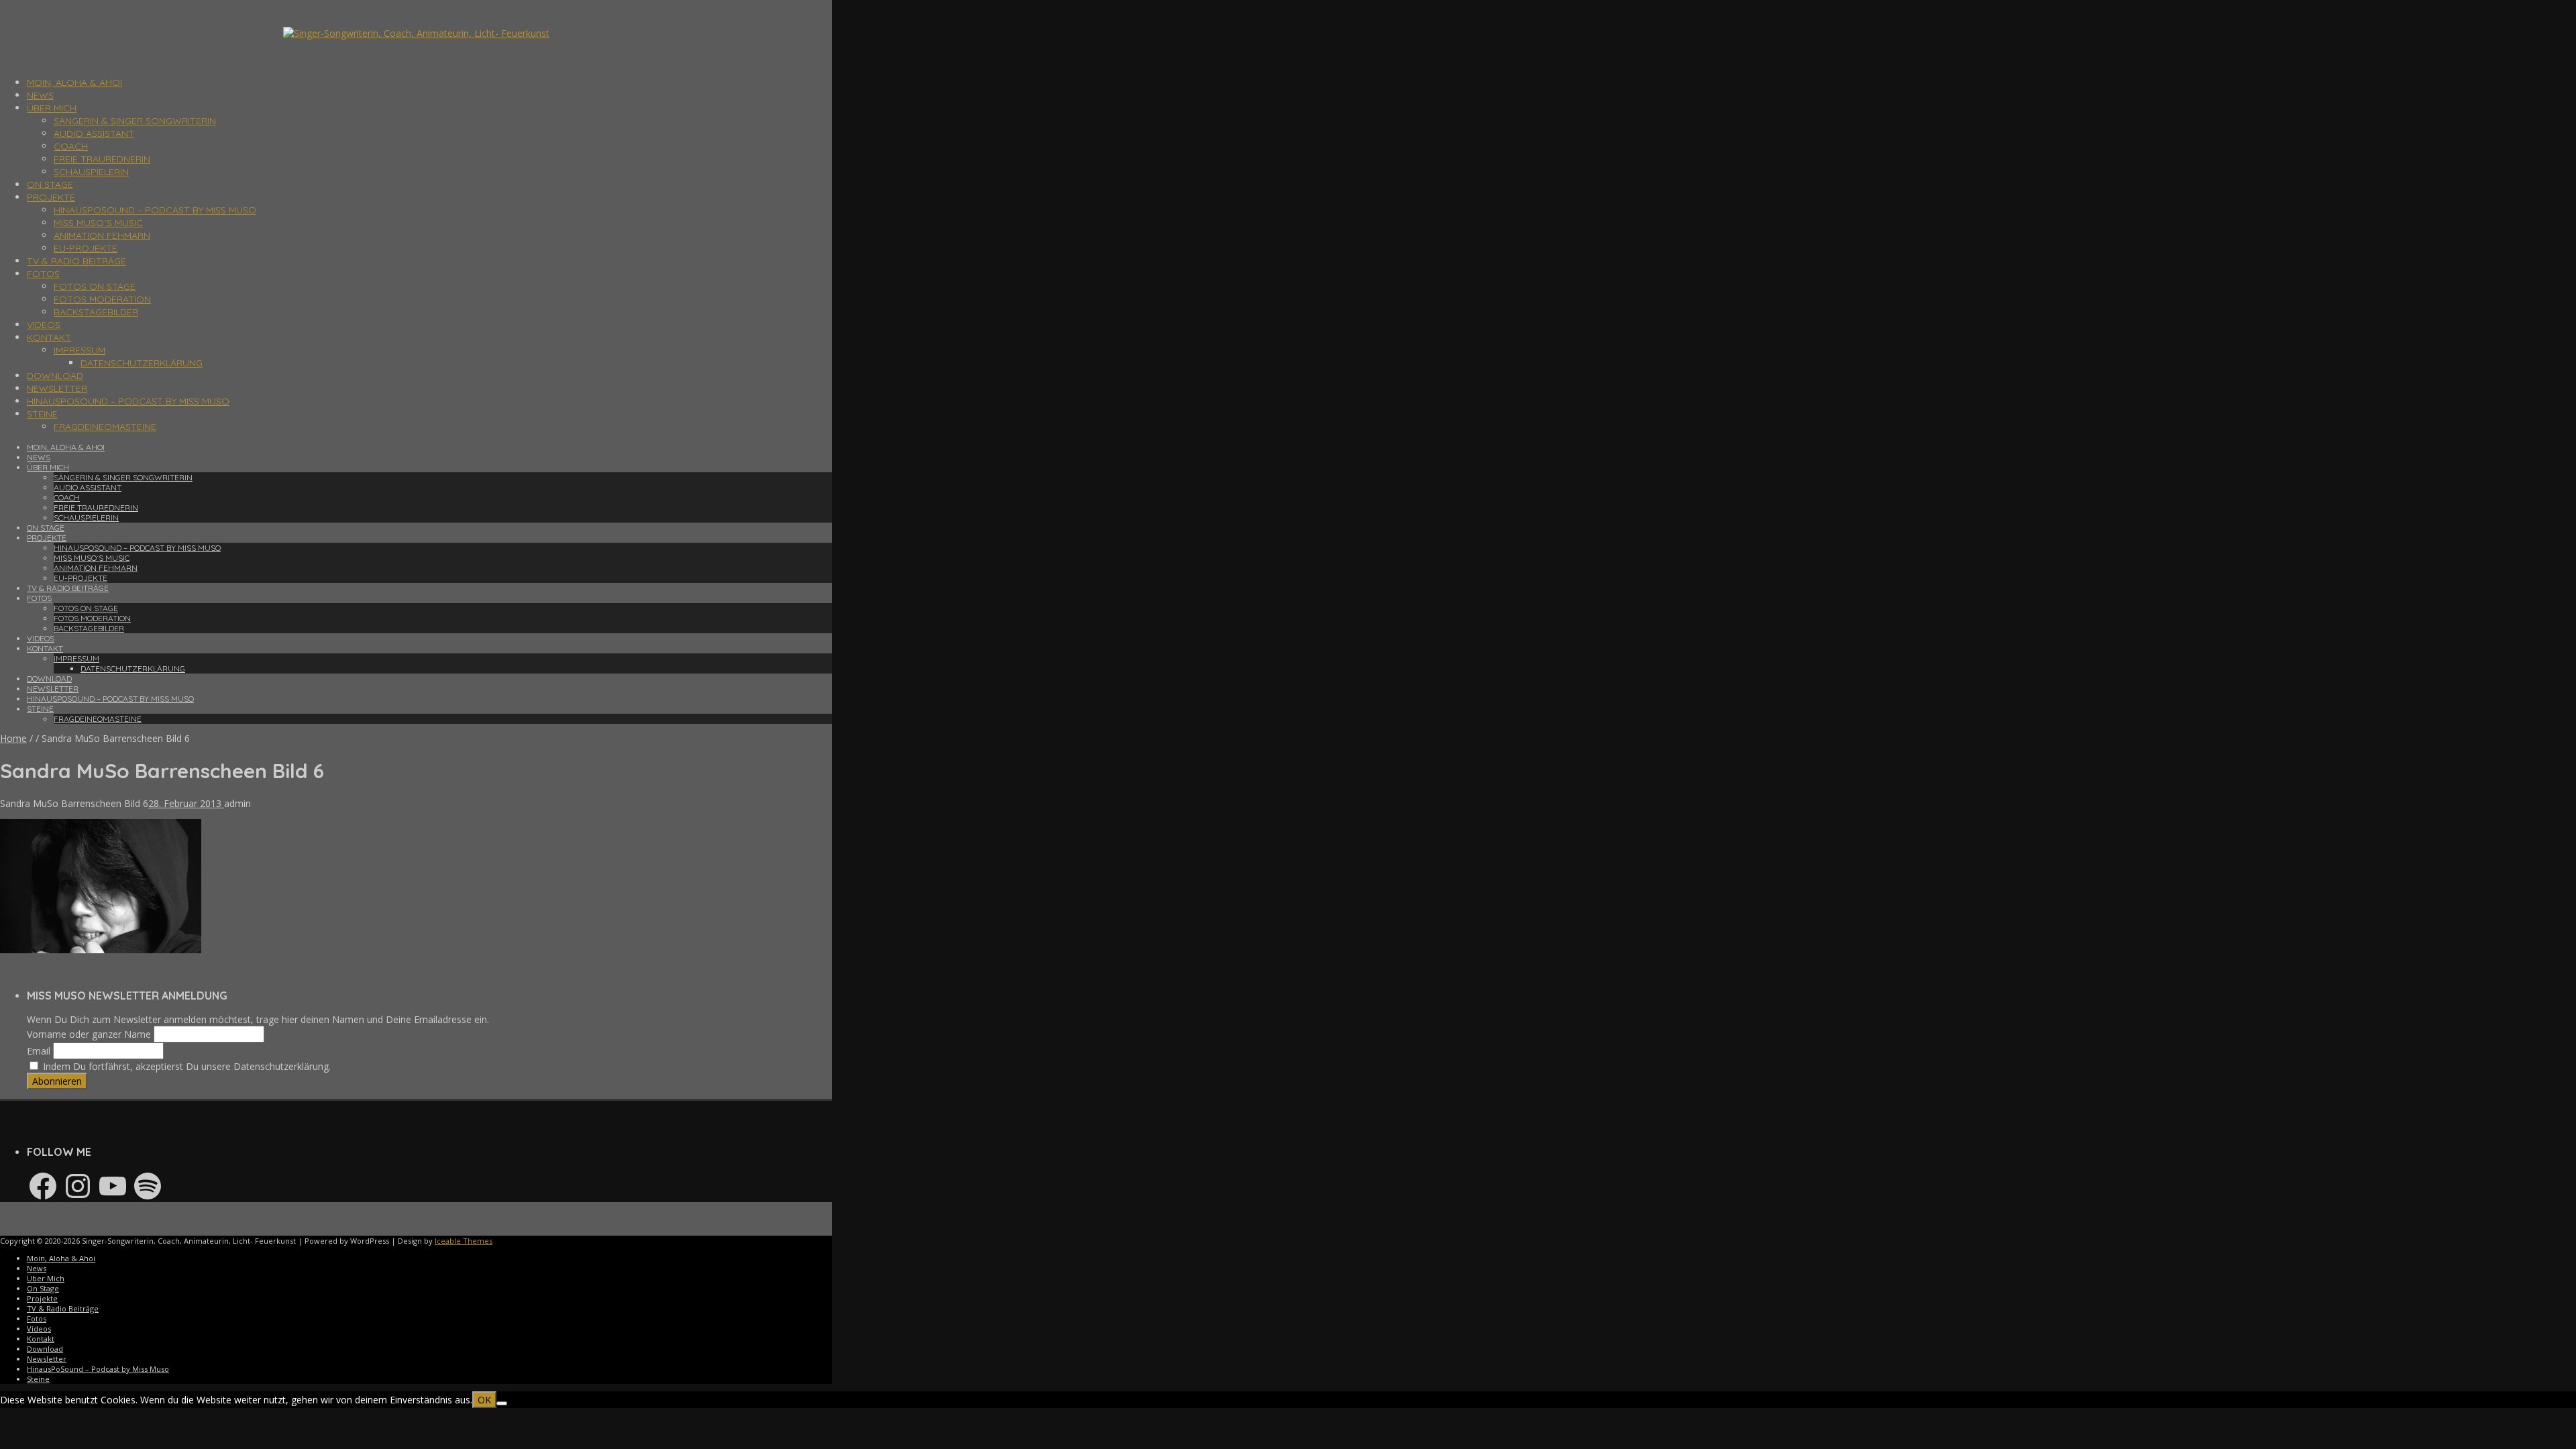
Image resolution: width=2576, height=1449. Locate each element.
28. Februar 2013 (186, 803)
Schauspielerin (91, 172)
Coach (71, 146)
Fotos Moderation (102, 299)
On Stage (50, 184)
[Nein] (502, 1403)
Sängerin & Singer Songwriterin (135, 121)
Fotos (43, 274)
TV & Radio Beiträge (76, 261)
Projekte (51, 197)
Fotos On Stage (95, 286)
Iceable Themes (464, 1241)
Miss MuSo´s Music (98, 223)
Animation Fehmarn (102, 235)
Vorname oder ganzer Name (89, 1034)
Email (39, 1051)
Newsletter (57, 388)
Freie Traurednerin (102, 159)
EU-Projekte (86, 248)
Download (55, 376)
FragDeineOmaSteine (105, 427)
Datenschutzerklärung (142, 363)
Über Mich (52, 108)
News (40, 95)
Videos (44, 325)
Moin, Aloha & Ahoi (74, 83)
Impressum (79, 350)
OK (484, 1400)
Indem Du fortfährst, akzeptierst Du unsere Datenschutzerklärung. (185, 1066)
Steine (42, 414)
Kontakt (49, 337)
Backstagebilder (96, 312)
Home (13, 738)
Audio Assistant (94, 133)
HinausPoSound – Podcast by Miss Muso (155, 210)
